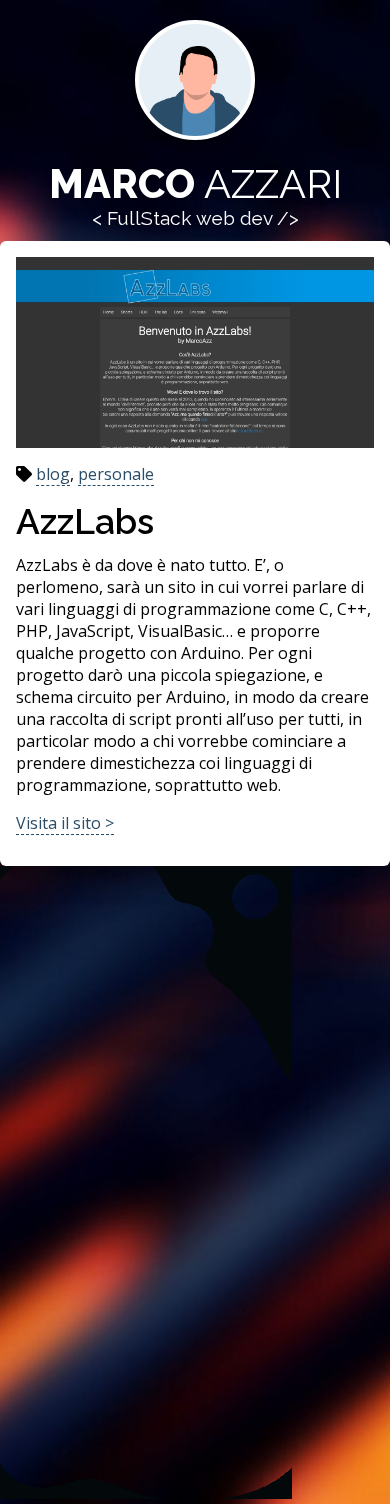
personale (116, 474)
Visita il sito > (65, 823)
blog (53, 474)
